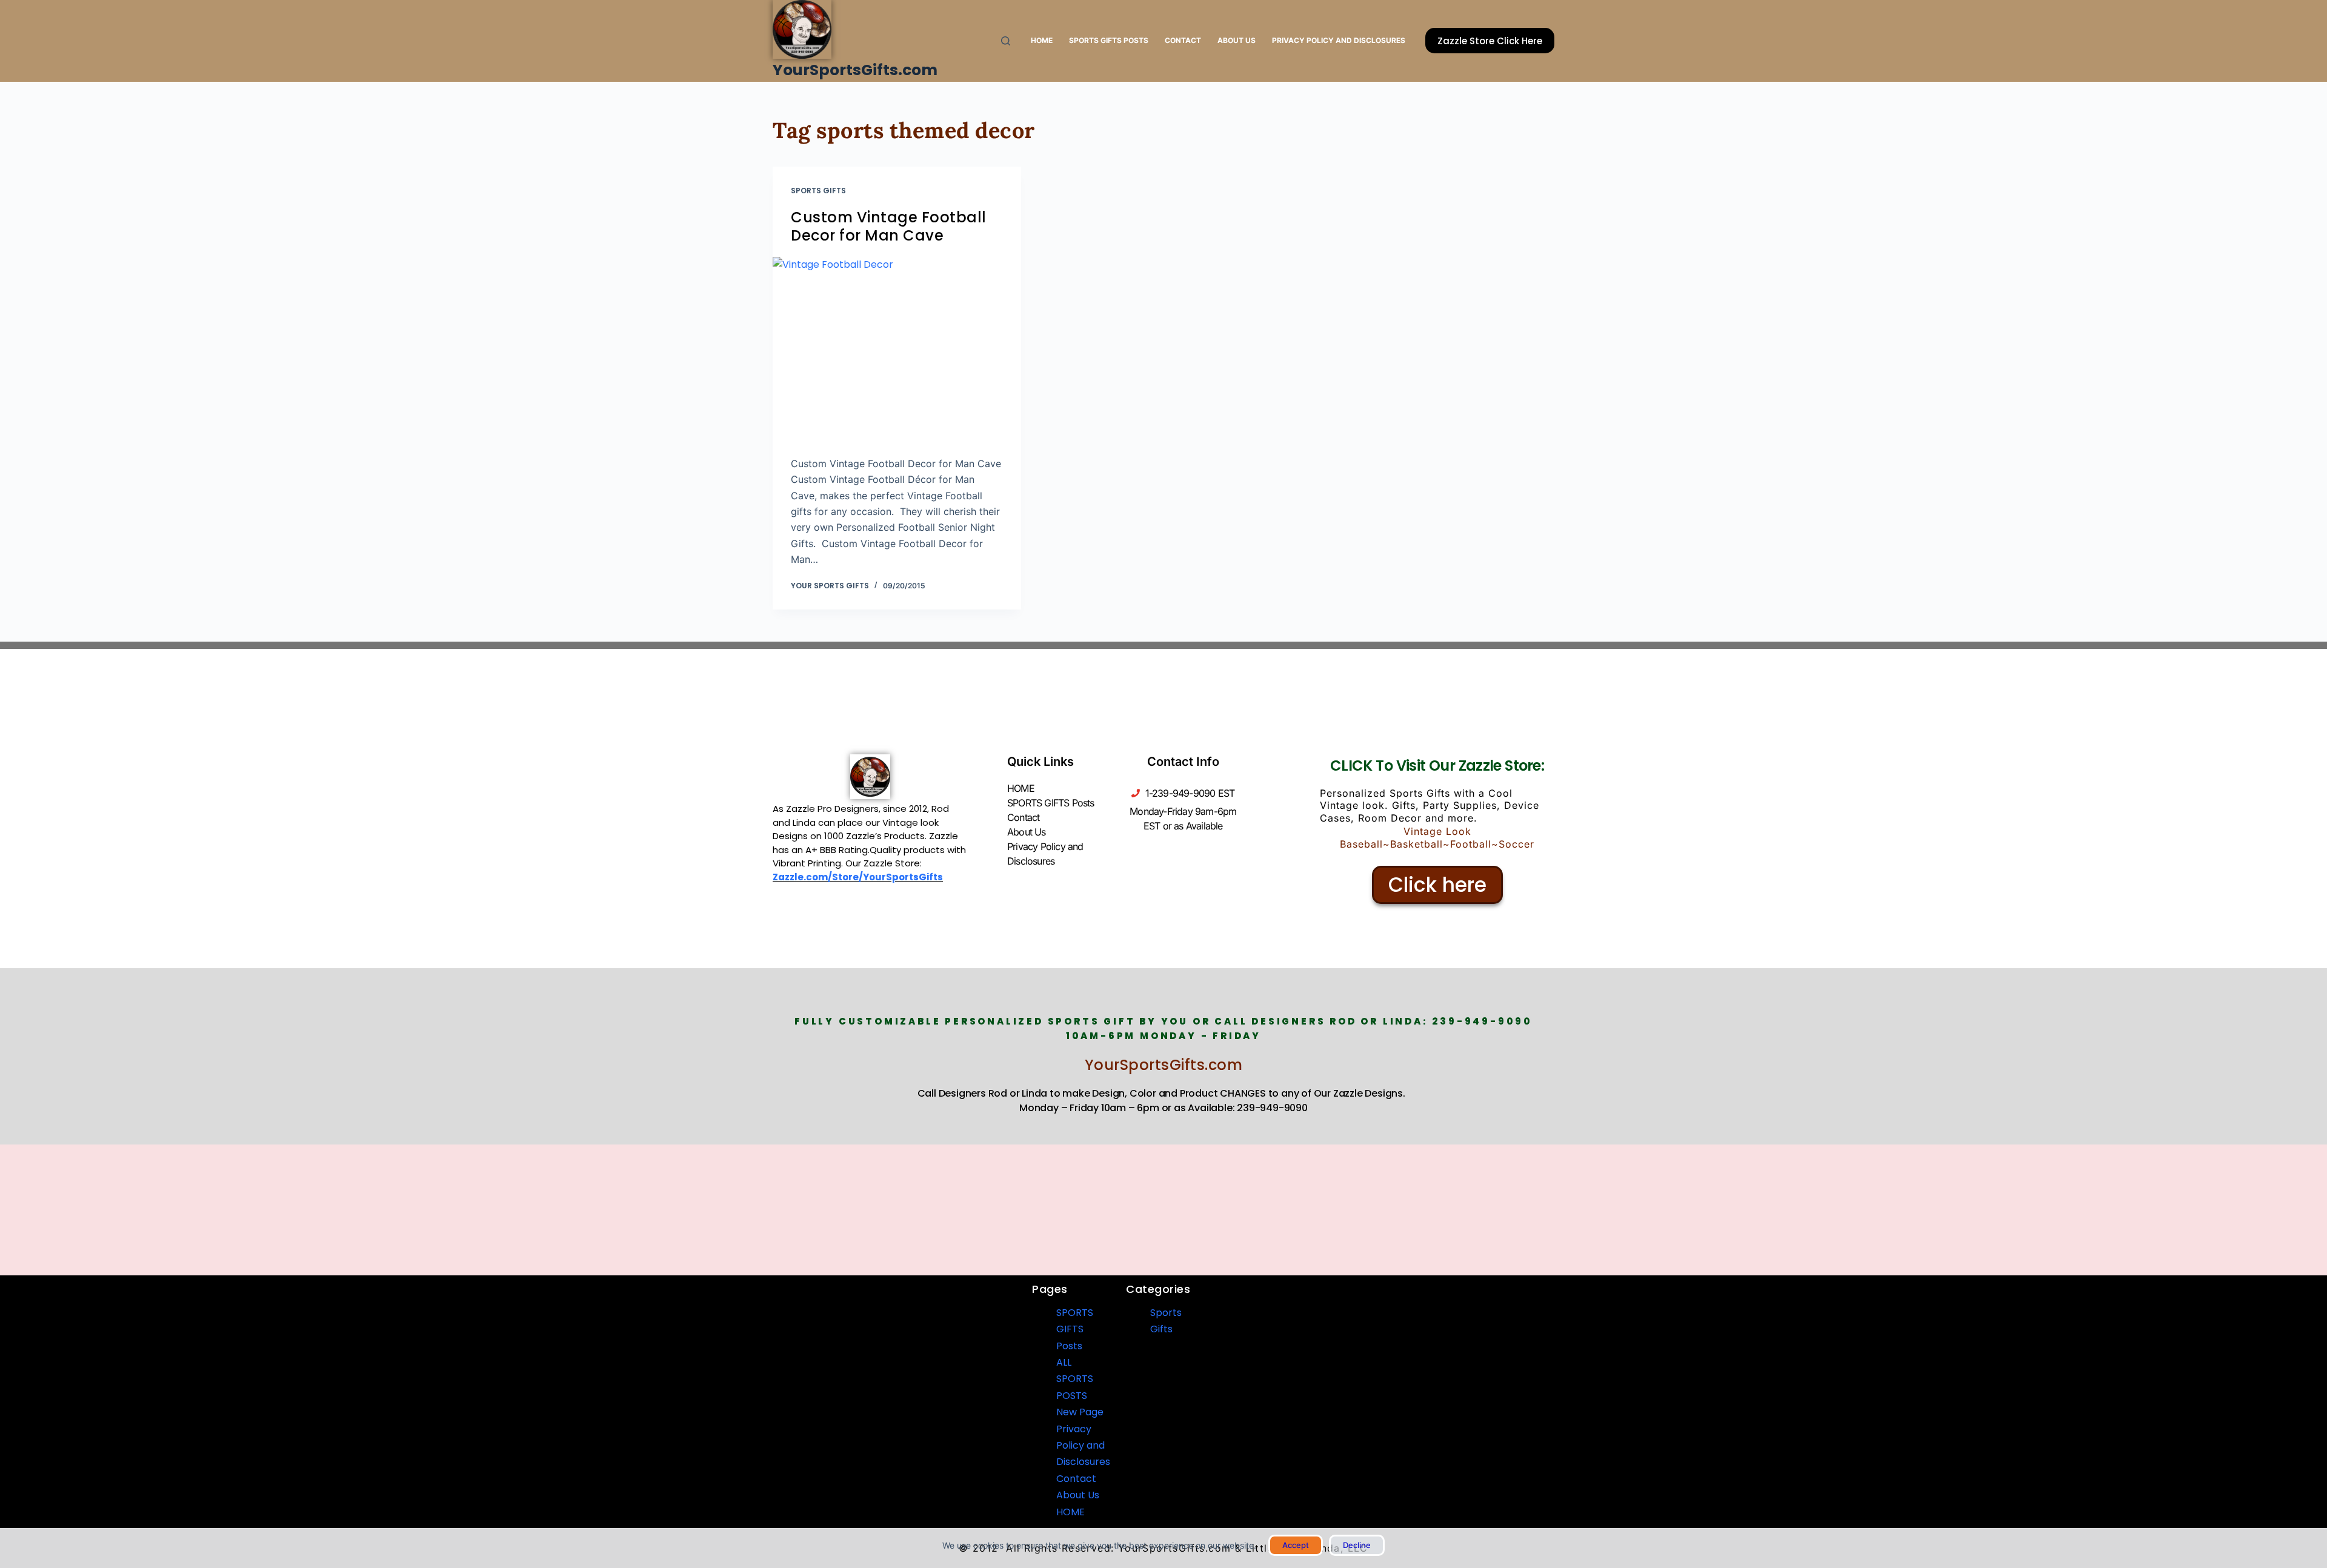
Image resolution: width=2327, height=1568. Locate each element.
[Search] (1006, 41)
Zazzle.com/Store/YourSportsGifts (858, 877)
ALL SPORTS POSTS (1075, 1379)
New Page (1080, 1412)
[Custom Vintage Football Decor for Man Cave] (897, 350)
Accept (1296, 1545)
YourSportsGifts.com (855, 70)
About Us (1237, 40)
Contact (1183, 40)
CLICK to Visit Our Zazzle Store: (1437, 766)
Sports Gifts (818, 191)
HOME (1042, 40)
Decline (1357, 1545)
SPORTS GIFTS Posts (1109, 40)
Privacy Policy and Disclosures (1339, 40)
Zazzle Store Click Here (1490, 41)
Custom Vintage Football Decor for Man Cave (889, 226)
